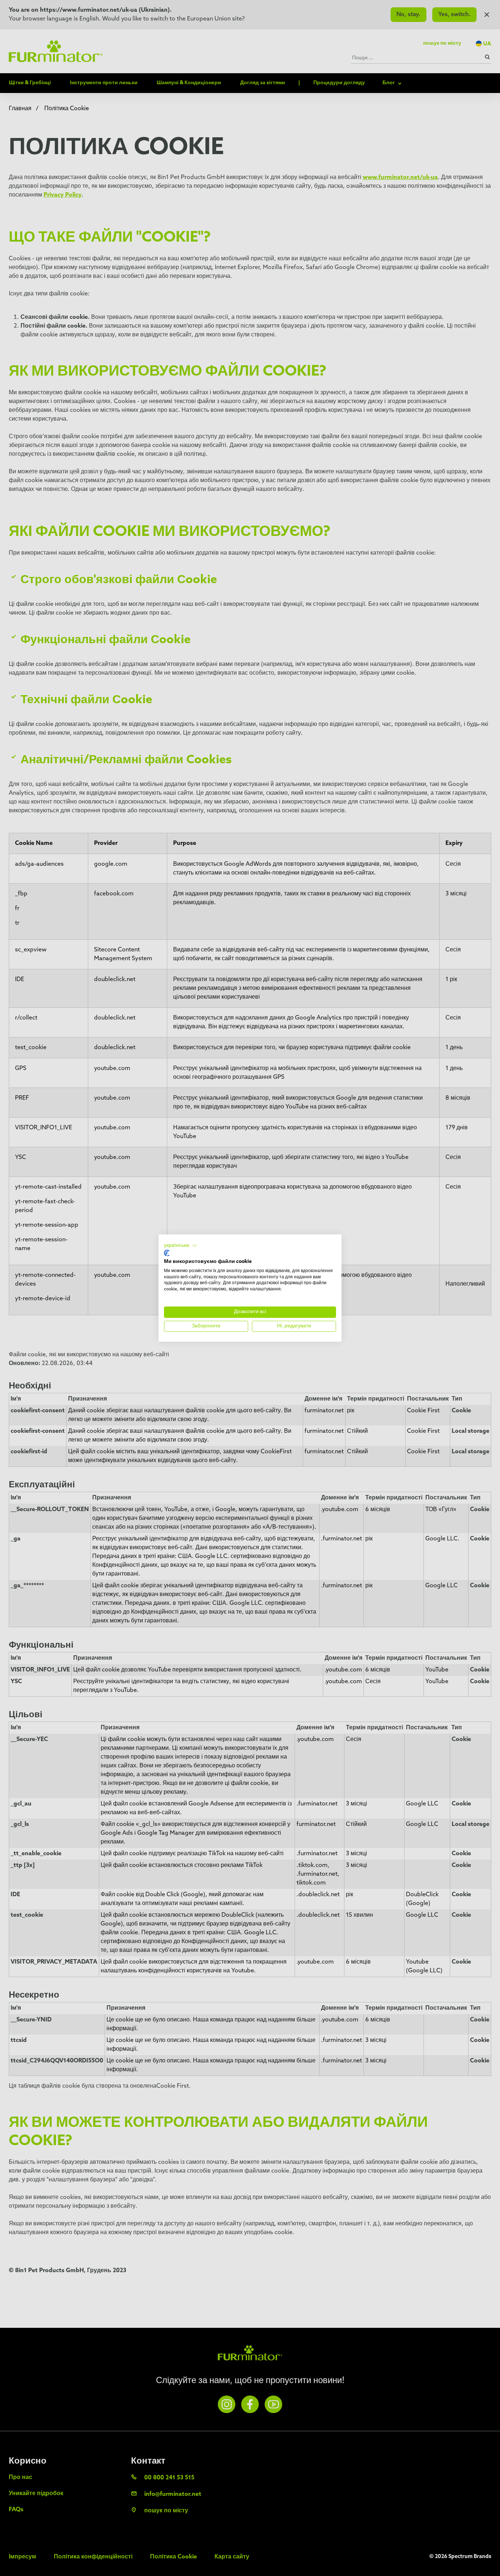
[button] (181, 1246)
